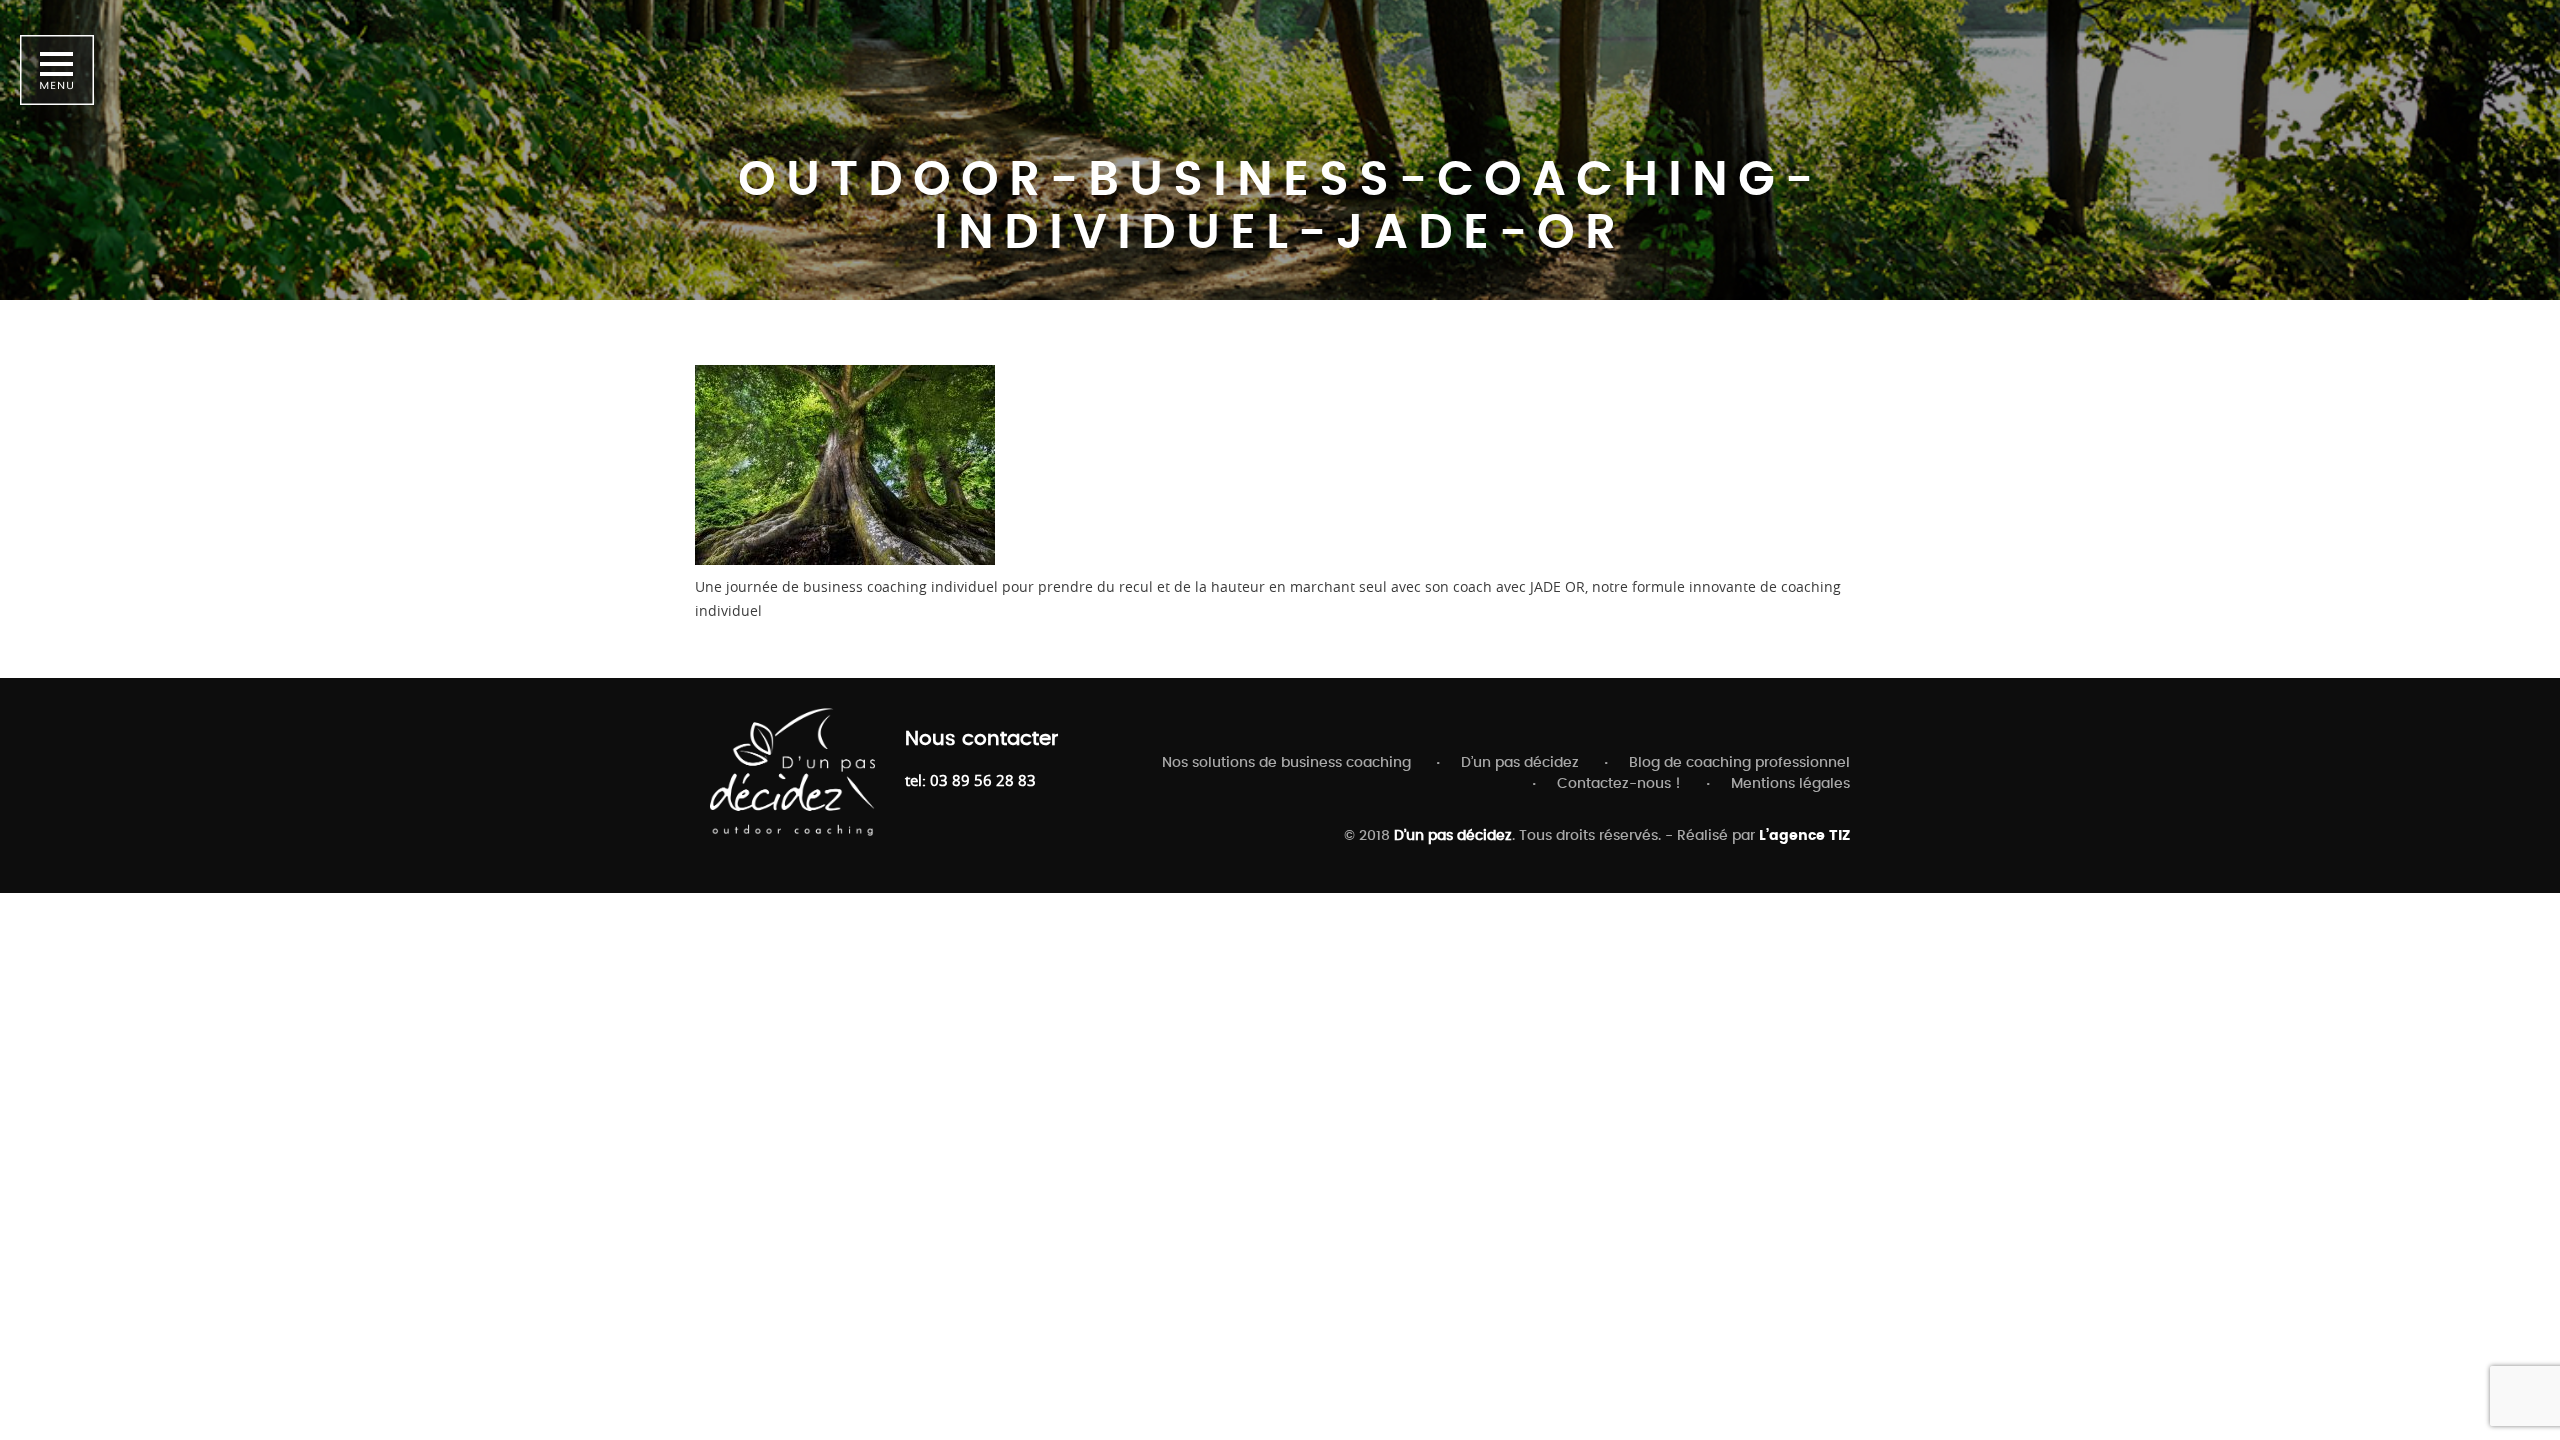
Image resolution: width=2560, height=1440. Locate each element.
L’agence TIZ (1804, 836)
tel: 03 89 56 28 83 (970, 780)
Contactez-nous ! (1619, 784)
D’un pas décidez (1520, 763)
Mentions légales (1790, 784)
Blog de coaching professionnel (1739, 763)
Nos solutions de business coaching (1286, 763)
